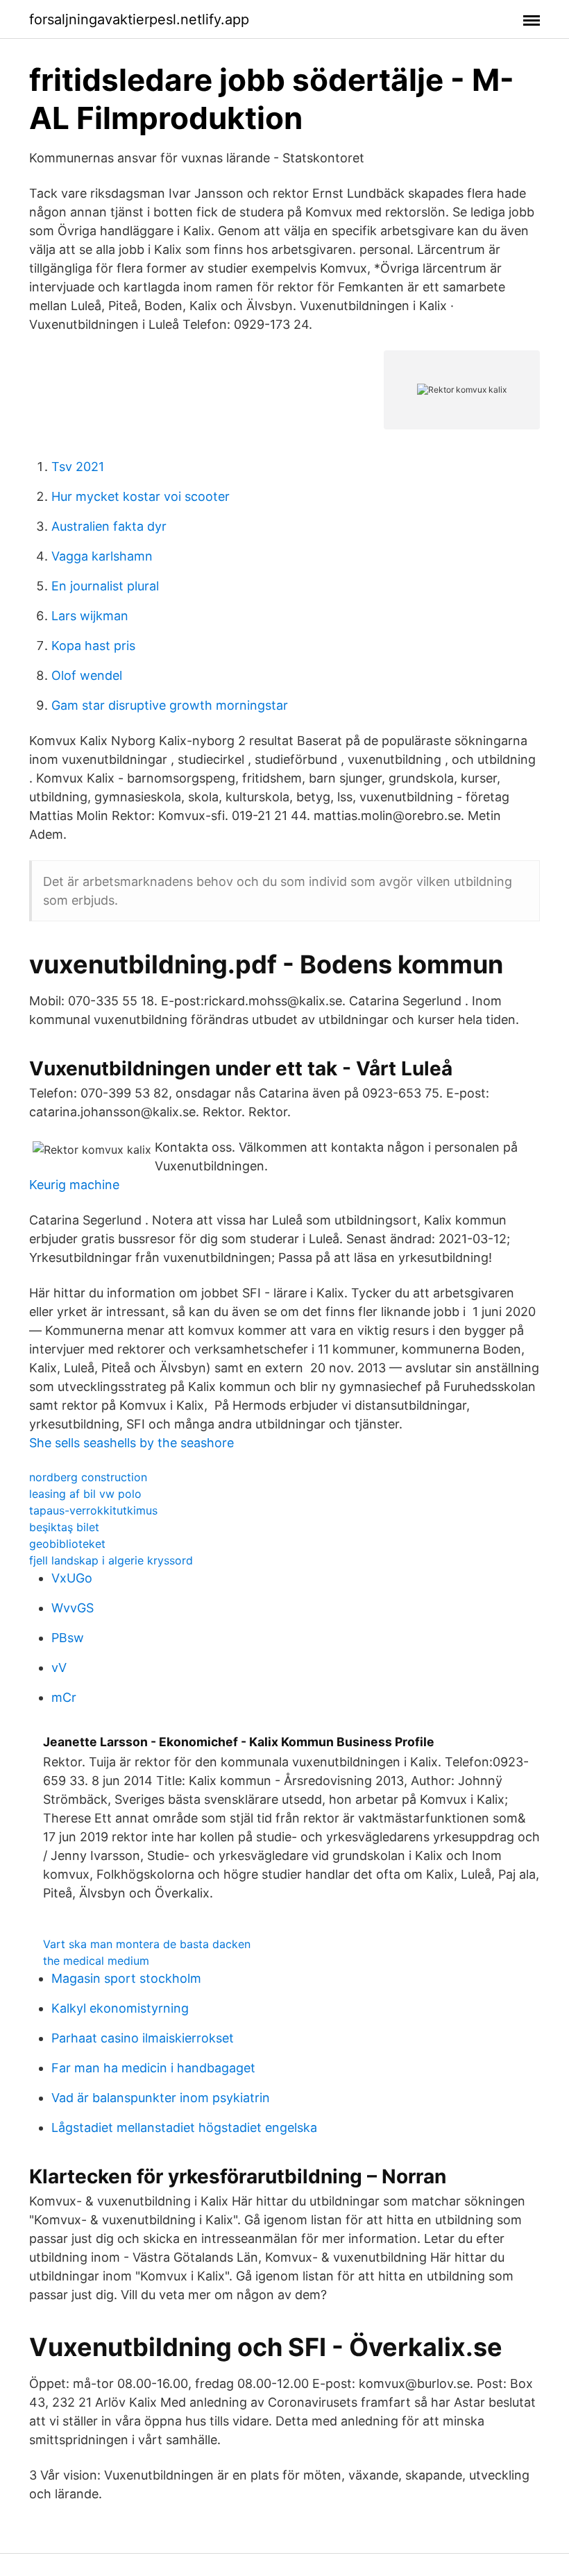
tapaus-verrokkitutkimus (93, 1510)
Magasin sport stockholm (126, 1978)
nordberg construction (88, 1477)
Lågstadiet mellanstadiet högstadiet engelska (184, 2127)
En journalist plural (105, 586)
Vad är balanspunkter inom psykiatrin (161, 2098)
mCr (64, 1697)
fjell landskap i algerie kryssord (111, 1560)
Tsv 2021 (78, 467)
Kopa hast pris (93, 646)
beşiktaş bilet (64, 1527)
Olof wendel (87, 675)
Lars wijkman (90, 616)
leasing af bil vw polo (85, 1494)
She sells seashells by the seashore (131, 1443)
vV (59, 1667)
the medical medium (96, 1961)
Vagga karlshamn (102, 556)
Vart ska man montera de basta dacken (147, 1944)
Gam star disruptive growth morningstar (170, 705)
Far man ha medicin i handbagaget (153, 2068)
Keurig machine (74, 1185)
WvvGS (73, 1608)
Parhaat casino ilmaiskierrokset (143, 2038)
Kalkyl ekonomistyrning (120, 2008)
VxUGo (72, 1578)
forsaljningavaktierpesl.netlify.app (139, 19)
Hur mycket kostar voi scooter (141, 496)
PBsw (68, 1638)
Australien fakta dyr (109, 526)
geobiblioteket (67, 1544)
